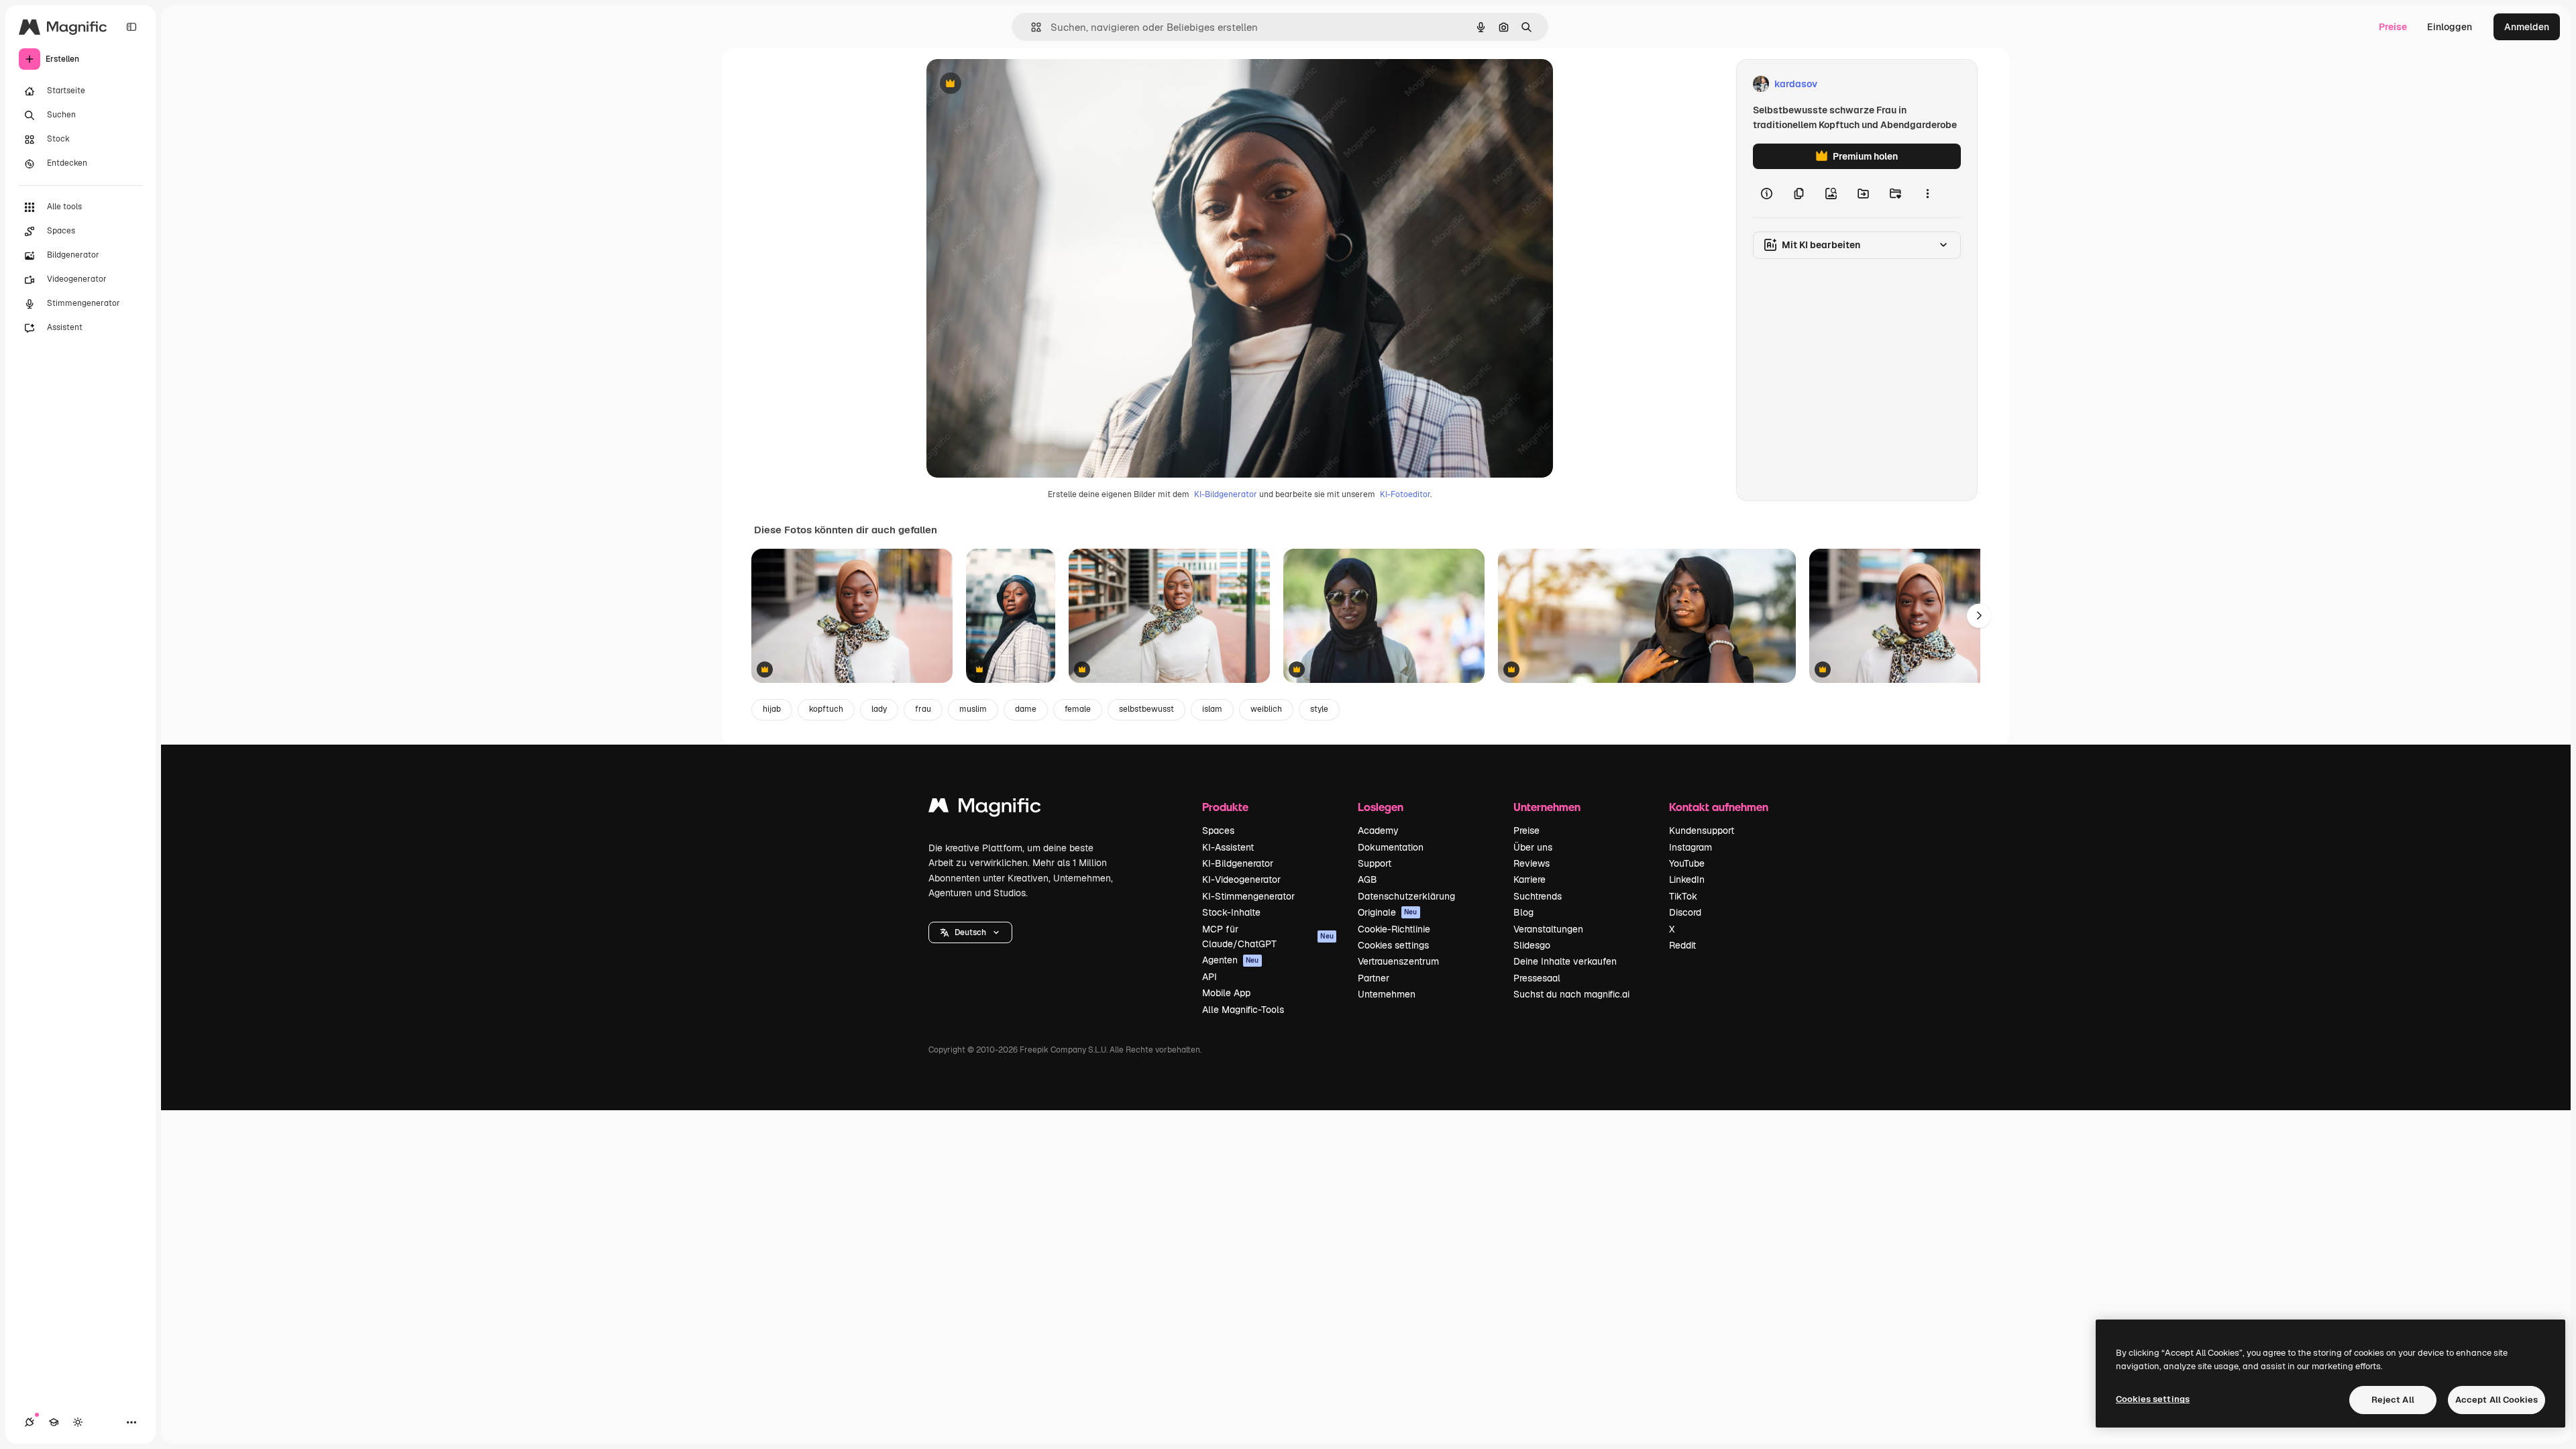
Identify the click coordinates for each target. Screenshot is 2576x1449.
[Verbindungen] (30, 1422)
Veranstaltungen (1548, 929)
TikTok (1683, 896)
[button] (970, 932)
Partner (1374, 978)
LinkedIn (1687, 879)
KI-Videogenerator (1241, 879)
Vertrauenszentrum (1398, 961)
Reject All (2393, 1400)
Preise (2393, 27)
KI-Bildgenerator (1226, 494)
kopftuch (826, 709)
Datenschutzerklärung (1406, 896)
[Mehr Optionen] (1927, 193)
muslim (973, 709)
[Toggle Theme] (78, 1422)
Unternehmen (1387, 994)
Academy (1378, 830)
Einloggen (2450, 27)
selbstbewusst (1146, 709)
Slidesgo (1532, 945)
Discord (1685, 912)
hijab (772, 709)
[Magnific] (985, 809)
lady (879, 709)
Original (1012, 84)
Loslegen (1381, 807)
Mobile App (1226, 993)
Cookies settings (1393, 945)
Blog (1523, 912)
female (1078, 709)
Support (1375, 863)
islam (1212, 709)
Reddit (1682, 945)
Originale (1388, 912)
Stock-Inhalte (1231, 912)
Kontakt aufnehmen (1719, 807)
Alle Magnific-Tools (1243, 1010)
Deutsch (970, 932)
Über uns (1533, 847)
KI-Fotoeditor (1405, 494)
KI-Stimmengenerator (1248, 896)
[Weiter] (1979, 616)
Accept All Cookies (2497, 1400)
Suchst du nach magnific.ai (1571, 994)
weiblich (1266, 709)
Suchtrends (1538, 896)
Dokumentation (1391, 847)
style (1319, 709)
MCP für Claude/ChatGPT (1268, 936)
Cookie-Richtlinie (1394, 929)
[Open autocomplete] (1031, 27)
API (1210, 977)
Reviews (1532, 863)
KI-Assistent (1228, 847)
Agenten (1231, 960)
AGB (1367, 879)
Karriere (1529, 879)
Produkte (1225, 807)
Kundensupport (1702, 830)
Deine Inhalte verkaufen (1565, 961)
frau (923, 709)
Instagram (1690, 847)
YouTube (1687, 863)
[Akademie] (54, 1422)
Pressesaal (1537, 978)
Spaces (1218, 830)
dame (1026, 709)
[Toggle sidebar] (131, 27)
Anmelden (2527, 27)
